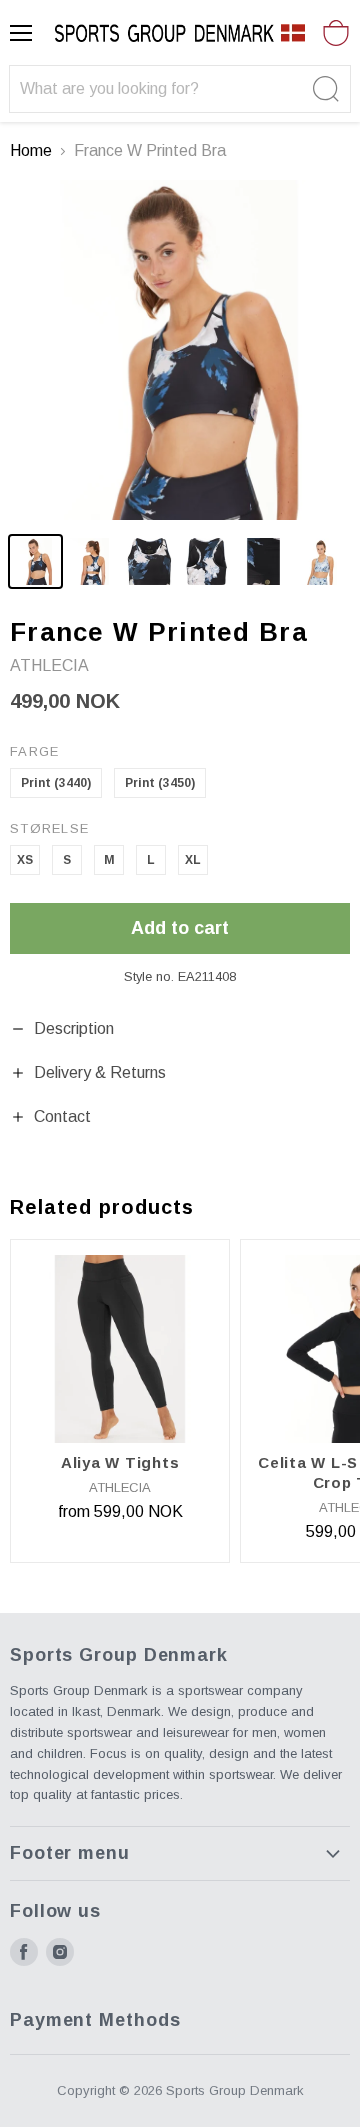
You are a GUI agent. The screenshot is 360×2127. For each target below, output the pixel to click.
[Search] (323, 89)
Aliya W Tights (120, 1462)
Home (31, 150)
